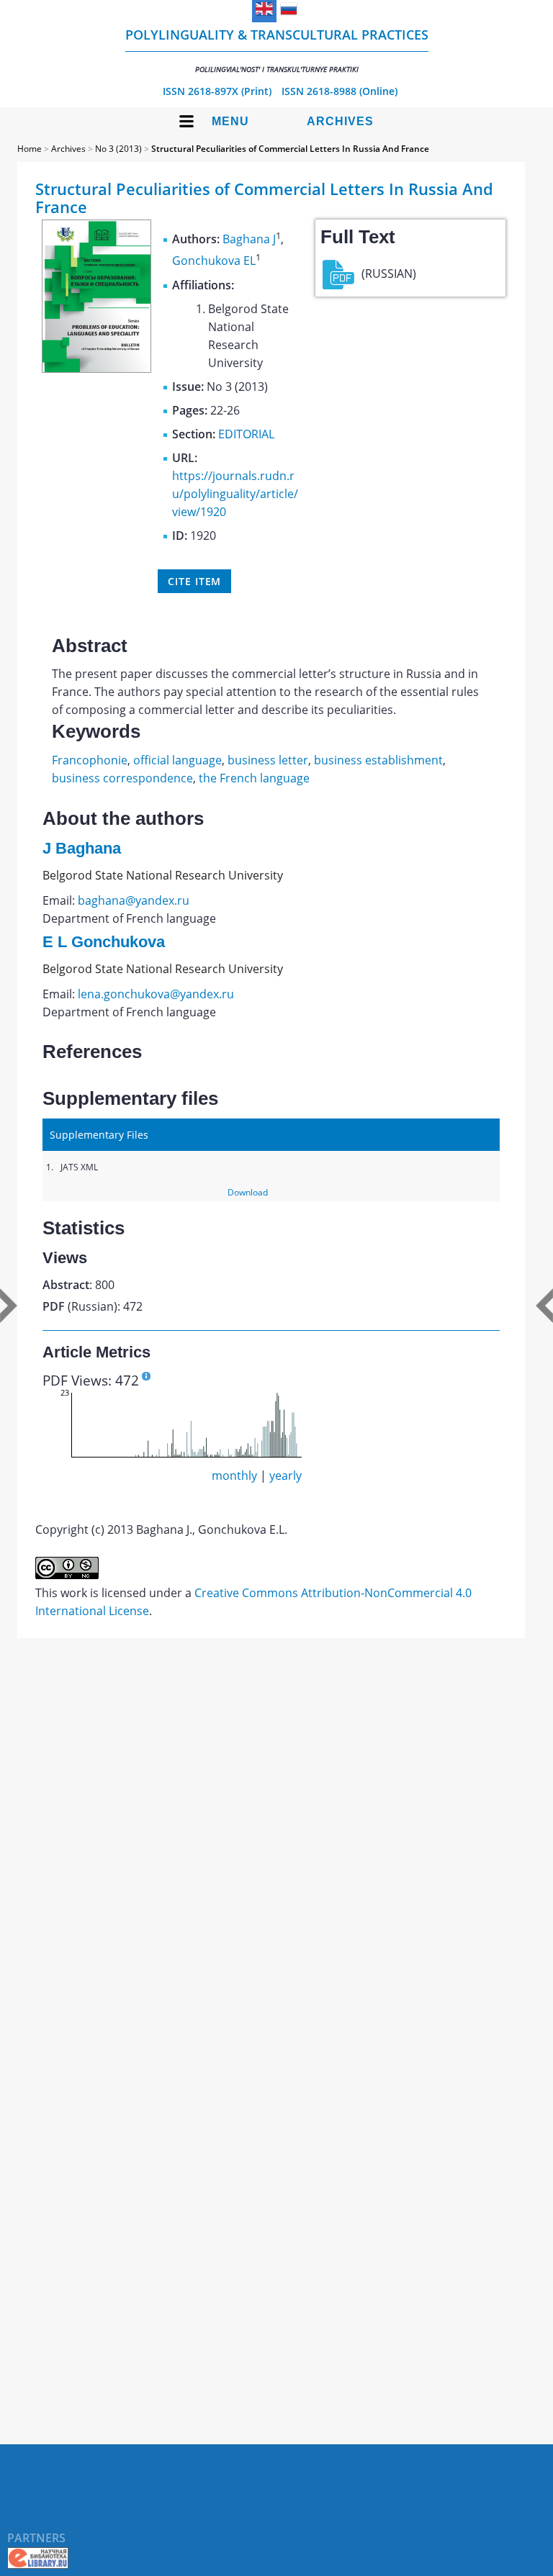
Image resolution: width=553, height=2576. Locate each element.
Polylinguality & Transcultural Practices (277, 50)
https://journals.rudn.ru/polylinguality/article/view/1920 (235, 494)
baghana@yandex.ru (134, 900)
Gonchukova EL (214, 261)
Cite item (194, 581)
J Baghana (82, 848)
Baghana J (249, 239)
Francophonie (90, 760)
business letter (268, 760)
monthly (234, 1475)
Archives (340, 121)
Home (30, 149)
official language (177, 760)
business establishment (378, 760)
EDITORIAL (246, 434)
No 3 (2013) (118, 149)
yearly (286, 1475)
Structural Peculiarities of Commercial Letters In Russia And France (290, 149)
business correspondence (122, 778)
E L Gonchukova (104, 942)
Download (248, 1192)
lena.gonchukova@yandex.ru (156, 994)
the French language (254, 778)
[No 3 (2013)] (96, 369)
